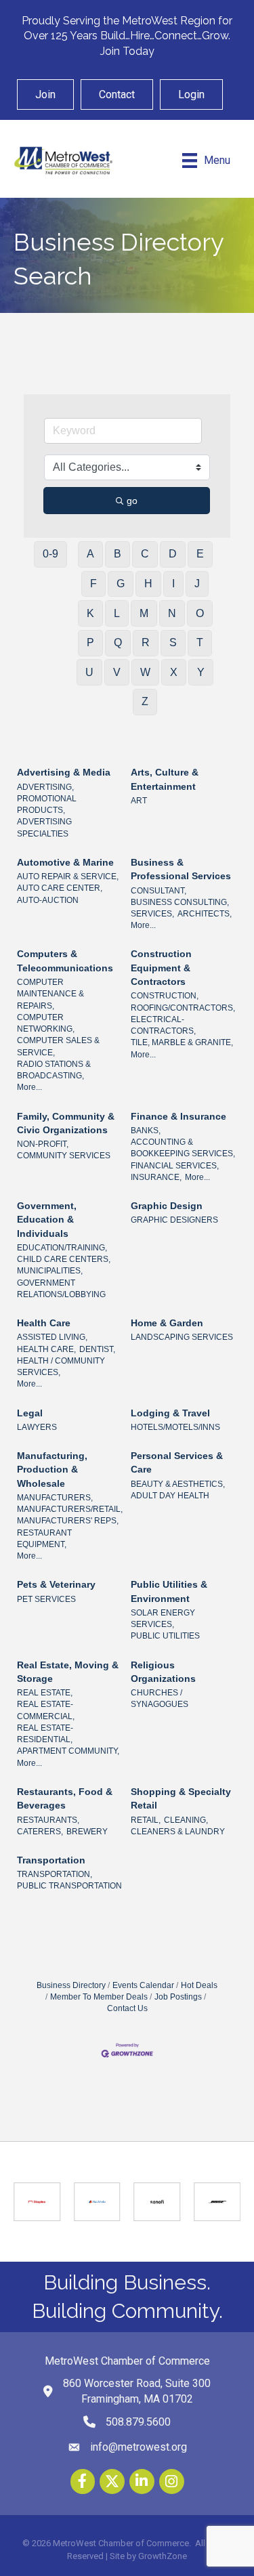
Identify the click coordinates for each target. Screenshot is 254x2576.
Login (191, 94)
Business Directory (71, 1985)
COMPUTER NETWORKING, (46, 1023)
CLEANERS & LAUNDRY (178, 1832)
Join (45, 94)
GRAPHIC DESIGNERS (174, 1220)
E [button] (200, 554)
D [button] (173, 554)
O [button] (200, 613)
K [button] (90, 613)
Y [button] (201, 672)
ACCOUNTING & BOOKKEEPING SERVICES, (183, 1148)
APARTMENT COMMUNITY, (68, 1751)
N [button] (172, 613)
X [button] (174, 672)
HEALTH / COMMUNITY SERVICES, (61, 1367)
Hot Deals (199, 1985)
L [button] (117, 613)
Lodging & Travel (170, 1413)
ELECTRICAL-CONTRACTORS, (163, 1025)
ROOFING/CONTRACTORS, (183, 1008)
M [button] (144, 613)
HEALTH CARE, (46, 1349)
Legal (30, 1413)
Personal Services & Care (177, 1462)
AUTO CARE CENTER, (60, 888)
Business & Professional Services (181, 869)
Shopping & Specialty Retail (181, 1798)
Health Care (44, 1323)
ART (139, 801)
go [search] (132, 501)
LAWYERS (37, 1427)
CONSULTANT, (158, 891)
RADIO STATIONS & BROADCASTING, (54, 1070)
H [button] (148, 584)
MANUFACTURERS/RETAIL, (70, 1509)
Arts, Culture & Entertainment (165, 779)
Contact (117, 94)
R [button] (146, 642)
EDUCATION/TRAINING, (62, 1248)
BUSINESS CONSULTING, (180, 902)
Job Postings (178, 1997)
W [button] (145, 672)
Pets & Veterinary (56, 1584)
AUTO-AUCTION (48, 900)
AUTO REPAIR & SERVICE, (68, 877)
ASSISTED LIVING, (52, 1337)
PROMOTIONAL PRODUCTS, (47, 804)
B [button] (118, 554)
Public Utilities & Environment (169, 1591)
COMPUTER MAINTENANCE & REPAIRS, (50, 994)
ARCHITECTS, (205, 914)
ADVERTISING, (45, 787)
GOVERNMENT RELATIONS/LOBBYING (61, 1289)
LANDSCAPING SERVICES (182, 1337)
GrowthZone (163, 2556)
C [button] (145, 554)
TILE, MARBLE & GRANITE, (182, 1042)
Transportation (51, 1860)
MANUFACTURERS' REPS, (68, 1521)
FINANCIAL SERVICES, (175, 1166)
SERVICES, (152, 914)
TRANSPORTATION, (55, 1874)
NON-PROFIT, (43, 1144)
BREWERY (87, 1832)
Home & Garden (167, 1323)
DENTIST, (97, 1349)
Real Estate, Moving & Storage (68, 1672)
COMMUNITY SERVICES (64, 1156)
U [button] (89, 672)
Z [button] (145, 701)
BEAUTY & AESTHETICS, (178, 1484)
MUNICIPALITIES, (50, 1271)
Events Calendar (143, 1985)
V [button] (117, 672)
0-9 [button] (50, 554)
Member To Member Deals (99, 1997)
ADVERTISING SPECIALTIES (44, 827)
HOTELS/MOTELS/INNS (175, 1427)
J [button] (197, 584)
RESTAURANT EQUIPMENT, (44, 1539)
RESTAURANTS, (48, 1820)
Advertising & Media (64, 772)
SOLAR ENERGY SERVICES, (163, 1619)
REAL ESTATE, (45, 1693)
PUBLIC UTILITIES (165, 1636)
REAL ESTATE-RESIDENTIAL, (45, 1734)
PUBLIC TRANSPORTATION (69, 1886)
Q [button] (118, 642)
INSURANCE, (156, 1177)
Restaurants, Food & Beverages (65, 1798)
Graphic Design (167, 1206)
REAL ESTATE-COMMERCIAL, (46, 1710)
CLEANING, (186, 1820)
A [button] (90, 554)
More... (143, 925)
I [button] (173, 584)
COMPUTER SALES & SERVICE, (58, 1046)
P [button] (90, 642)
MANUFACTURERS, (55, 1498)
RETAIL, (146, 1820)
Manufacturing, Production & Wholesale (52, 1470)
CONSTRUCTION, (165, 996)
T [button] (200, 642)
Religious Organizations (163, 1672)
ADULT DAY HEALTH (170, 1496)
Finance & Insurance (178, 1116)
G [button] (121, 584)
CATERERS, (40, 1832)
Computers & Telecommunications (65, 960)
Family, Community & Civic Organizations (66, 1123)
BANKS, (146, 1131)
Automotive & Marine (65, 862)
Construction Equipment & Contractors (161, 968)
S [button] (173, 642)
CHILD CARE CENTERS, (64, 1259)
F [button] (93, 584)
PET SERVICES (46, 1599)
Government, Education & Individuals (47, 1220)
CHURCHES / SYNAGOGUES (160, 1698)
